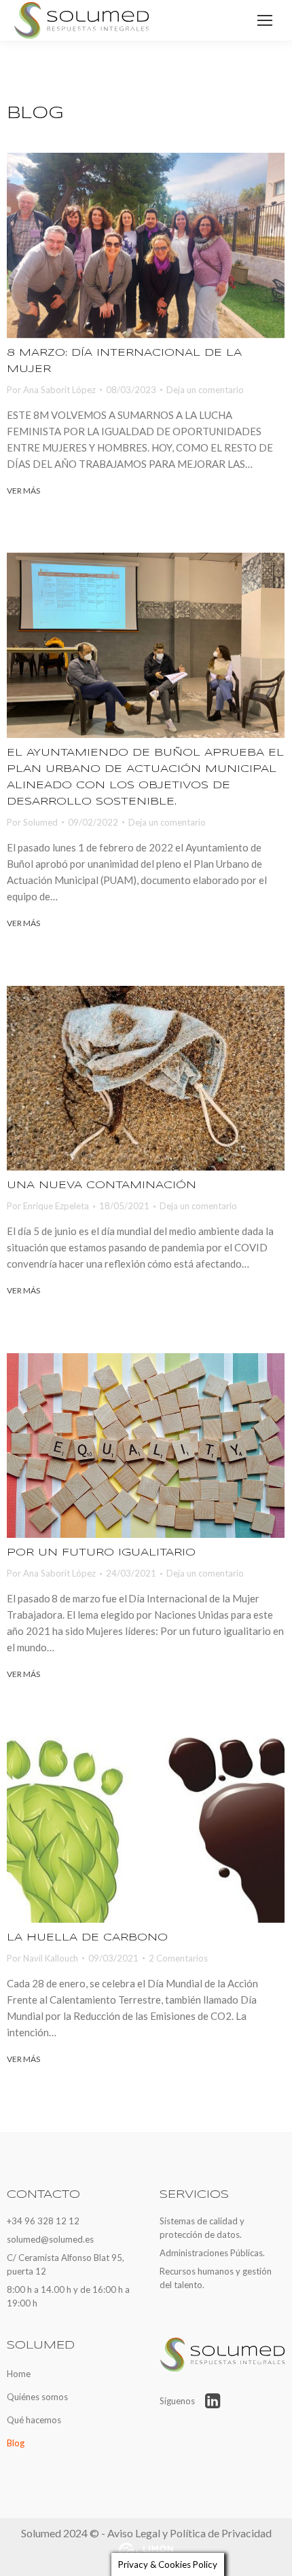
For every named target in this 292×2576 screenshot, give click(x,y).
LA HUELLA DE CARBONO (87, 1938)
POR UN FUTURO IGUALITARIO (101, 1553)
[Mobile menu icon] (265, 20)
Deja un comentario (205, 390)
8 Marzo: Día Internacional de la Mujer (124, 361)
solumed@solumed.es (50, 2239)
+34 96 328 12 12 (43, 2221)
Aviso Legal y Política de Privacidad (189, 2533)
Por (51, 390)
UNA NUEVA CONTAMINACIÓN (102, 1185)
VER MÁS (23, 491)
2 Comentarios (178, 1958)
